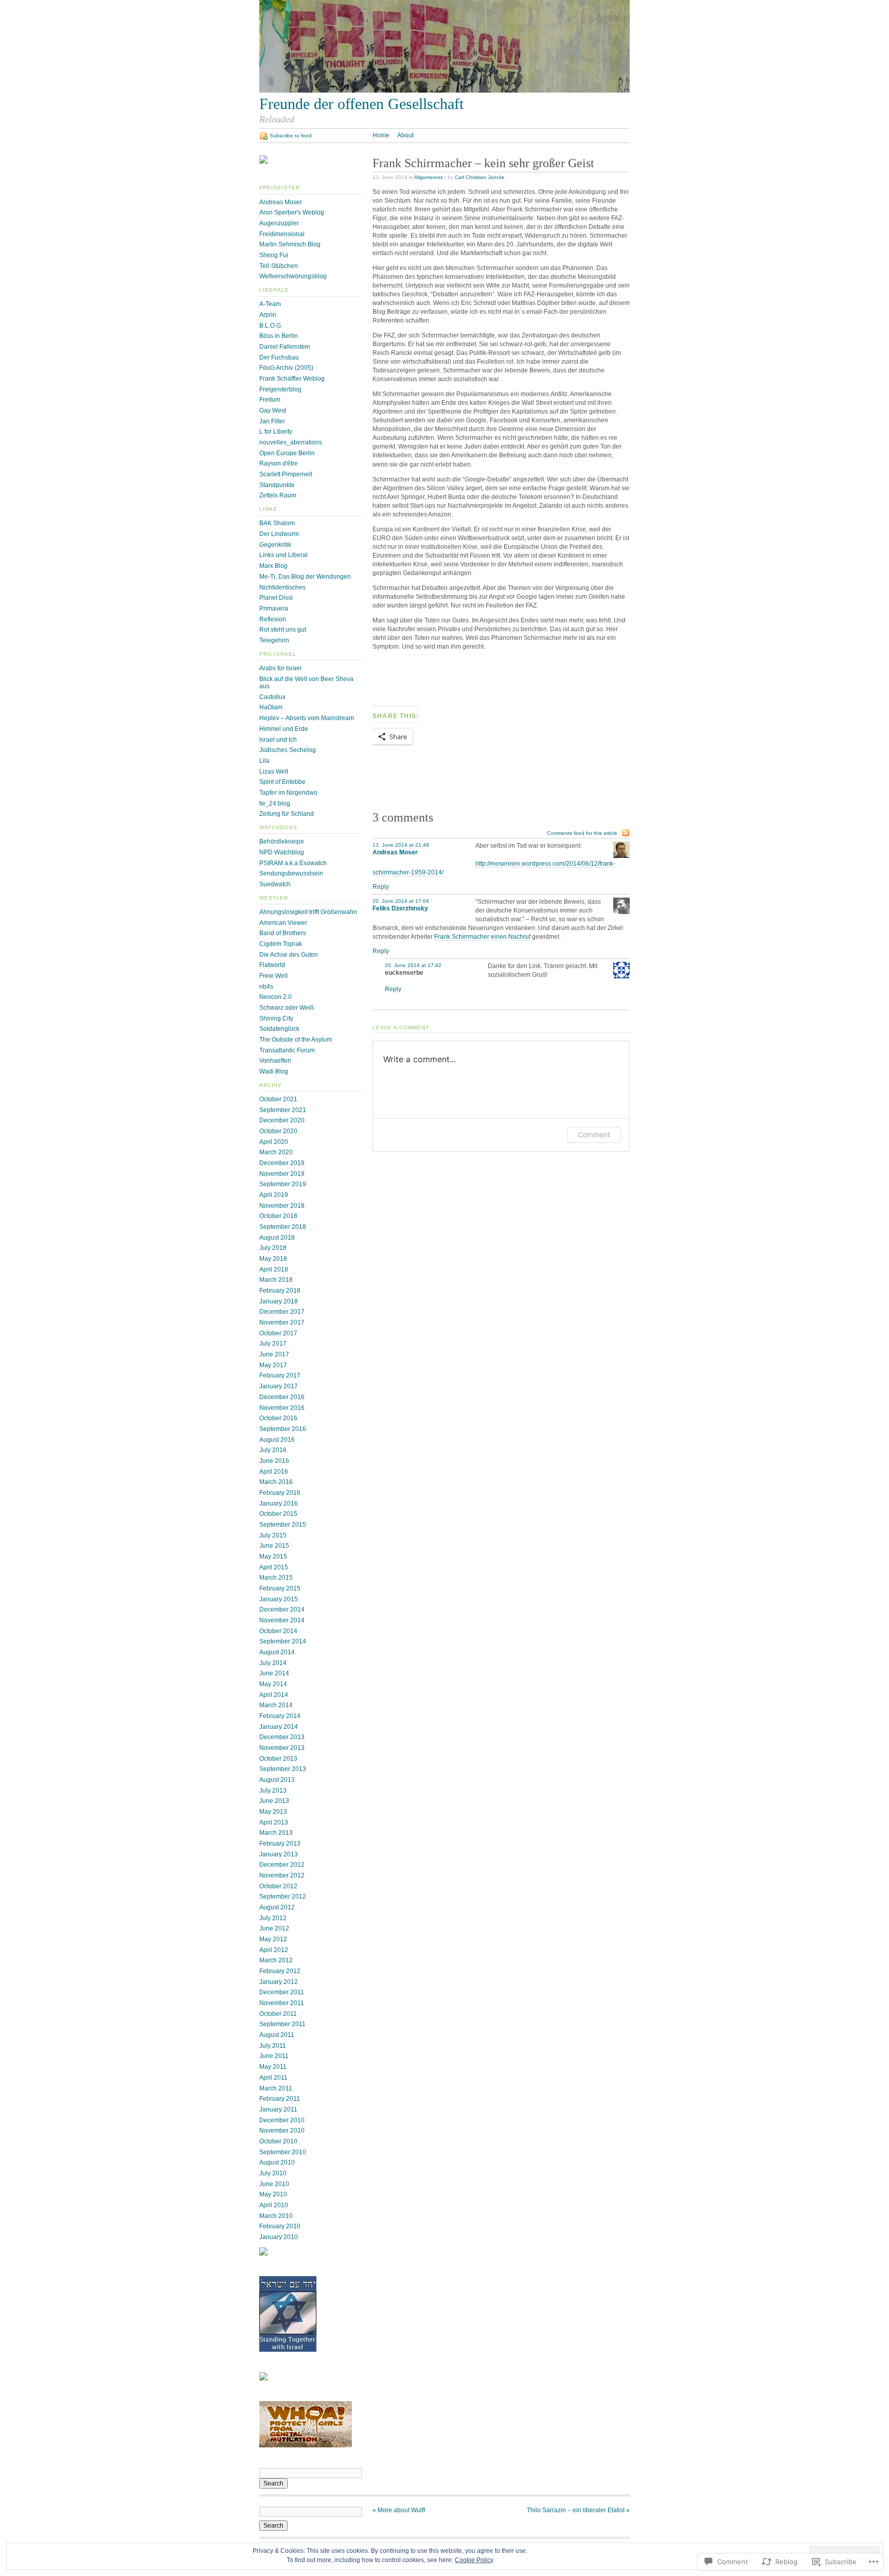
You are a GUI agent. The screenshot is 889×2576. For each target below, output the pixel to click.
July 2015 (273, 1535)
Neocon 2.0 (275, 997)
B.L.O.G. (271, 326)
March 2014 (276, 1705)
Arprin (268, 315)
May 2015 (273, 1557)
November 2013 (282, 1748)
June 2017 (274, 1354)
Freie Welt (273, 976)
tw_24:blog (275, 803)
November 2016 (282, 1408)
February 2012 (280, 1971)
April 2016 (274, 1472)
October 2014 (278, 1631)
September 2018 (283, 1227)
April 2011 (273, 2078)
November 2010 (282, 2131)
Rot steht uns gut (283, 630)
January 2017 (279, 1386)
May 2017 (273, 1365)
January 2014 (279, 1727)
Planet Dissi (276, 598)
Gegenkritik (275, 545)
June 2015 (274, 1546)
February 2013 (280, 1844)
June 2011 (274, 2056)
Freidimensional (282, 234)
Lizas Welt (274, 772)
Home (381, 135)
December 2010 (282, 2120)
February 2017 (280, 1375)
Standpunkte (277, 485)
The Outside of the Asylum (296, 1040)
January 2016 (279, 1504)
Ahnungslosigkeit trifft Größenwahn (308, 912)
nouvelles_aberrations (291, 442)
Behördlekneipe (282, 842)
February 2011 (280, 2099)
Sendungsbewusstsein (291, 873)
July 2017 (273, 1344)
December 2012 (282, 1865)
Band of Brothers (283, 933)
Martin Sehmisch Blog (290, 244)
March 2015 (276, 1578)
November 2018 (282, 1206)
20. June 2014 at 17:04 (401, 901)
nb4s (266, 987)
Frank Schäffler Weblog (292, 379)
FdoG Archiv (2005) (286, 368)
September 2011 (282, 2024)
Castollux (272, 697)
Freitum (270, 400)
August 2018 (277, 1238)
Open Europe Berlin (287, 453)
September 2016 (283, 1429)
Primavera (274, 609)
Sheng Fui (274, 255)
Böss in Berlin (279, 336)
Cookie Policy (474, 2560)
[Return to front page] (444, 91)
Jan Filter (272, 421)
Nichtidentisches (282, 587)
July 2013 (273, 1791)
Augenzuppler (279, 223)
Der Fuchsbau (279, 357)
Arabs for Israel (280, 668)
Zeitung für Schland (287, 814)
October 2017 (278, 1333)
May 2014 (273, 1684)
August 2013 (277, 1780)
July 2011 (273, 2046)
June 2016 (274, 1461)
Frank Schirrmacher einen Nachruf (482, 937)
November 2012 (282, 1875)
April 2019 (274, 1195)
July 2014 (273, 1663)
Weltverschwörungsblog (293, 276)
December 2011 (282, 1992)
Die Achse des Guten (289, 955)
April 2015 (274, 1567)
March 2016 (276, 1482)
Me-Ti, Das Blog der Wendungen (305, 577)
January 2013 (279, 1854)
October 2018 (278, 1216)
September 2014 (283, 1641)
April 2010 (274, 2205)
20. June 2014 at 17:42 (413, 965)
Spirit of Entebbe (282, 782)
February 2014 (280, 1716)
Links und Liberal (283, 555)
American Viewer (283, 923)
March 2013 (276, 1833)
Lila (264, 761)
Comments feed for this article (582, 833)
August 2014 (277, 1652)
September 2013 (283, 1769)
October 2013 (278, 1759)
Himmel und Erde (284, 729)
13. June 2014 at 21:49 (401, 845)
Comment (594, 1134)
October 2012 (278, 1886)
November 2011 (282, 2003)
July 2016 (273, 1450)
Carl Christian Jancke (480, 177)
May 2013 (273, 1812)
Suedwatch (275, 884)
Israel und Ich (278, 740)
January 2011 (278, 2109)
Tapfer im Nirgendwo (288, 793)
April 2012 (274, 1950)
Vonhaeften (275, 1061)
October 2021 (278, 1099)
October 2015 (278, 1514)
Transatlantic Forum (287, 1050)
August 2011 (277, 2035)
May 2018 (273, 1259)
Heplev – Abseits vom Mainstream (307, 718)
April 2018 (274, 1269)
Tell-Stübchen (279, 266)
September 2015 (283, 1525)
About (405, 135)
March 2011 (276, 2088)
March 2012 (276, 1960)
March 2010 (276, 2216)
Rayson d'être (279, 463)
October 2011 (278, 2014)
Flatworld (272, 965)
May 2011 (273, 2067)
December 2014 (282, 1609)
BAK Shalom (277, 523)
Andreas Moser (281, 202)
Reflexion (273, 619)
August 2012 (277, 1907)
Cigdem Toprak (281, 944)
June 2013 (274, 1801)
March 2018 (276, 1280)
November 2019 (282, 1174)
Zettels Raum (278, 495)
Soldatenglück (279, 1029)
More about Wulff (399, 2510)
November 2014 (282, 1620)
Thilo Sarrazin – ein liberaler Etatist (578, 2510)
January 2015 (279, 1599)
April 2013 (274, 1822)
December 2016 (282, 1397)
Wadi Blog (274, 1071)
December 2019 (282, 1163)
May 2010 (273, 2194)
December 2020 (282, 1120)
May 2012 (273, 1939)
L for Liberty (276, 432)
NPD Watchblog (282, 852)
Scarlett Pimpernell (286, 474)
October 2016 (278, 1418)
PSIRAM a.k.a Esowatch (293, 863)
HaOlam (271, 707)
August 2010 (277, 2162)
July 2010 (273, 2173)
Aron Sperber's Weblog (292, 212)
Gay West (273, 410)
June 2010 (274, 2184)
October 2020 (278, 1131)
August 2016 (277, 1440)
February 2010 (280, 2226)
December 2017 (282, 1312)
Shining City (276, 1018)
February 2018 (280, 1291)
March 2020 (276, 1152)
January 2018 (279, 1301)
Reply (381, 887)
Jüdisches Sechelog (288, 750)
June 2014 (274, 1673)
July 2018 (273, 1248)
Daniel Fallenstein (285, 347)
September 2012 (283, 1897)
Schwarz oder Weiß (287, 1008)
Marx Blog (273, 566)
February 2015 (280, 1588)
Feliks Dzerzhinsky (400, 908)
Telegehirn (274, 640)
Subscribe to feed (291, 136)
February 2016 (280, 1493)
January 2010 (279, 2237)
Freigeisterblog (280, 389)
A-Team (270, 304)
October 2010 (278, 2141)
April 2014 (274, 1695)
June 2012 (274, 1928)
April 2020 (274, 1142)
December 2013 (282, 1737)
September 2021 (283, 1110)
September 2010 (283, 2152)
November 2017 (282, 1322)
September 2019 (283, 1184)
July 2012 (273, 1918)
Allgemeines (429, 177)
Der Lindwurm (279, 534)
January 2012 (279, 1982)
